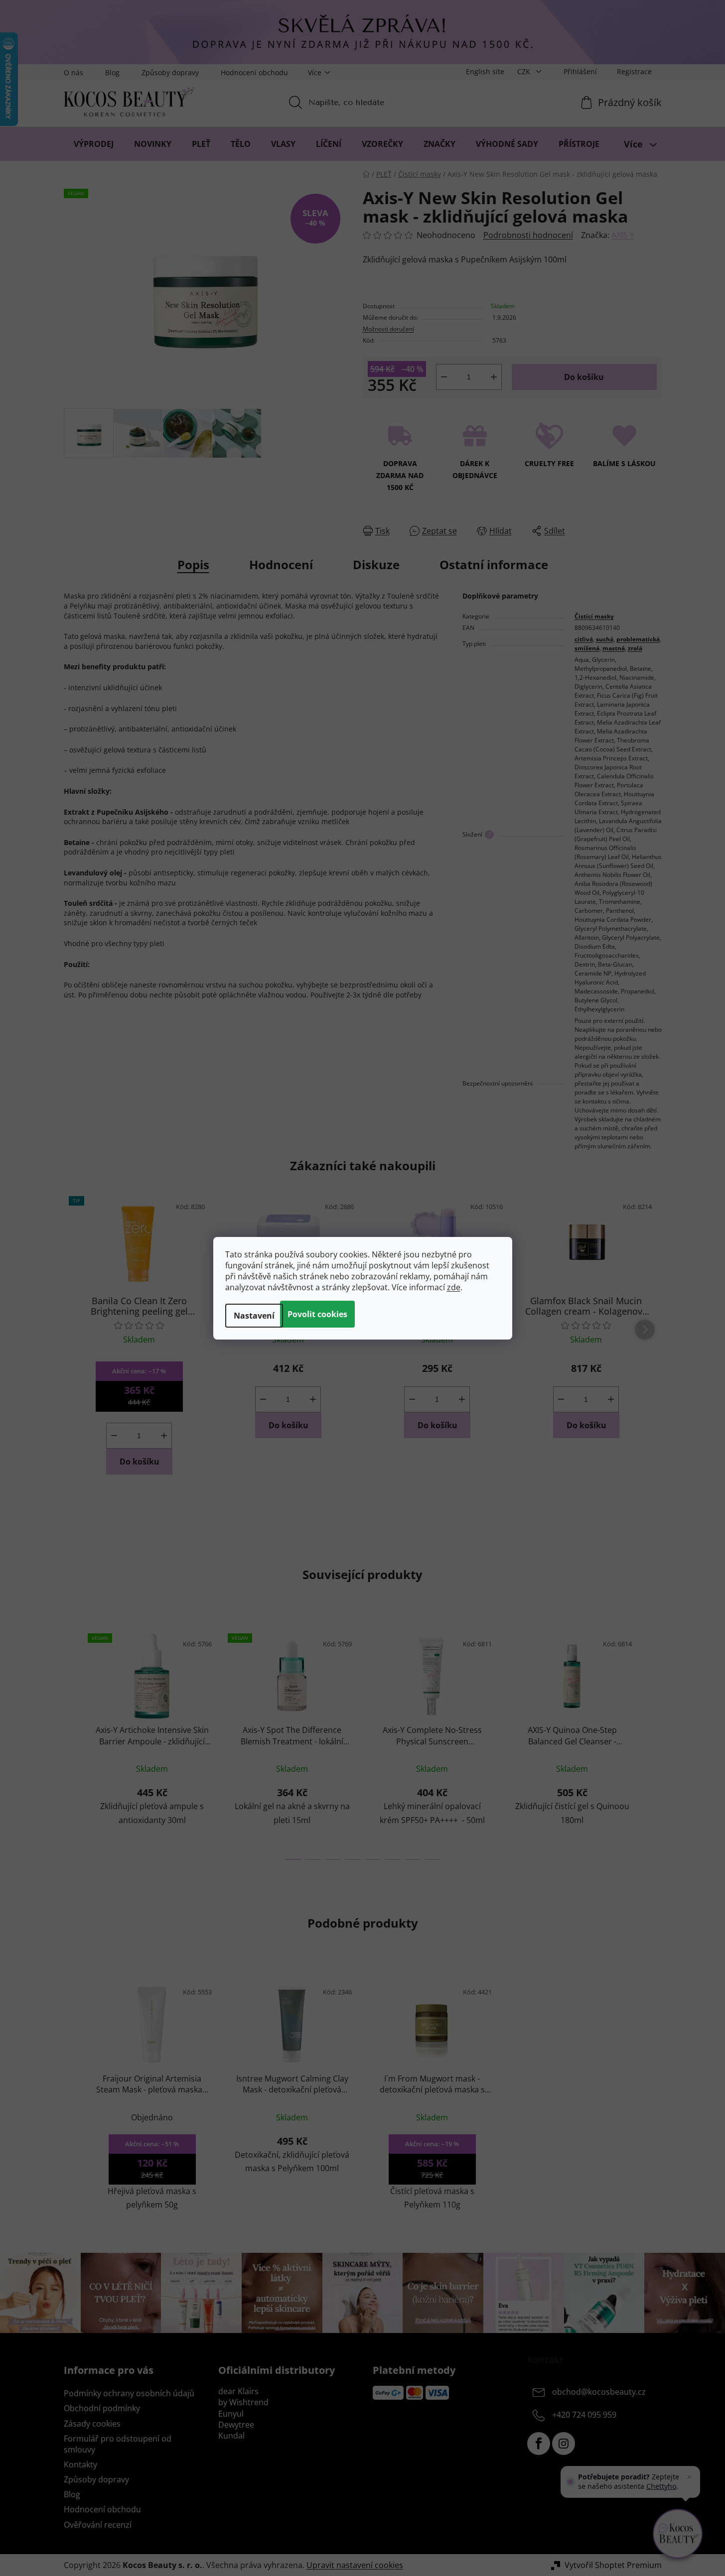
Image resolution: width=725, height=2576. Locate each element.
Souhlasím (317, 1314)
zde (454, 1287)
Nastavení (254, 1316)
